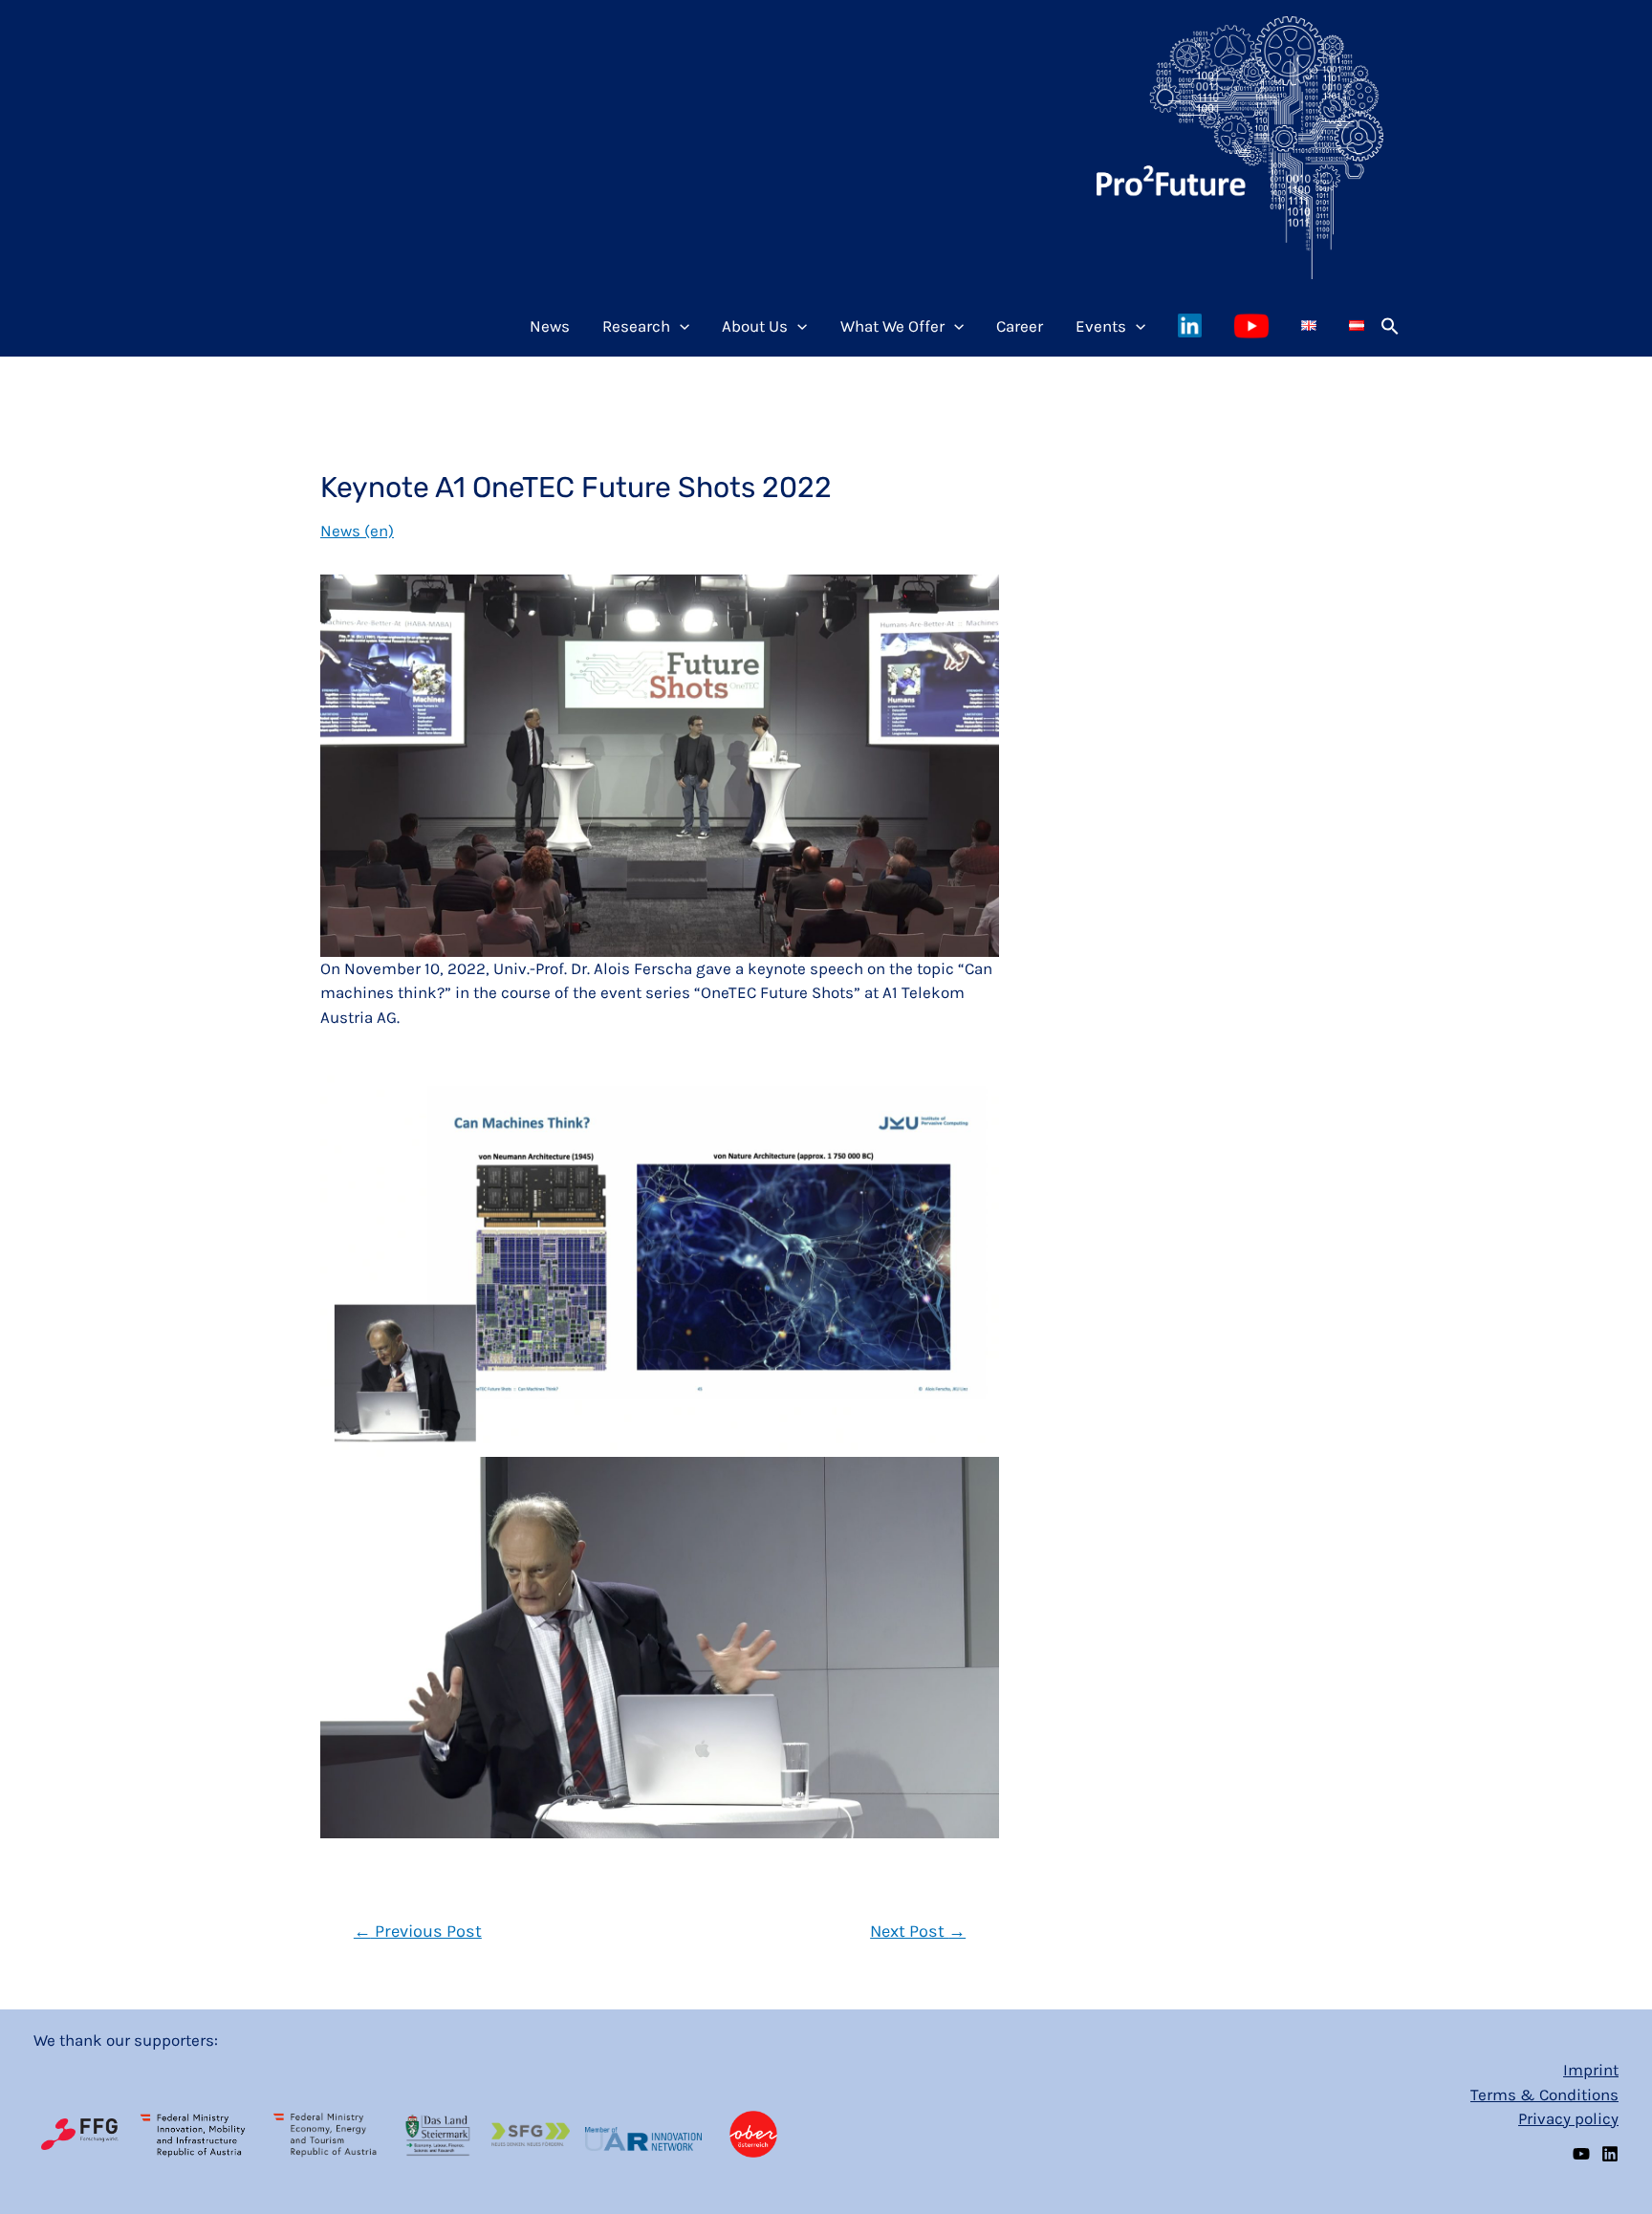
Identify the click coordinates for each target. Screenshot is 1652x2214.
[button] (1390, 326)
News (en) (357, 531)
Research (636, 326)
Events (1101, 326)
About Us (755, 326)
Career (1020, 326)
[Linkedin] (1610, 2154)
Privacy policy (1568, 2118)
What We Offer (892, 326)
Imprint (1591, 2070)
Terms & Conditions (1544, 2095)
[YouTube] (1581, 2154)
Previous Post (418, 1931)
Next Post (918, 1931)
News (550, 326)
